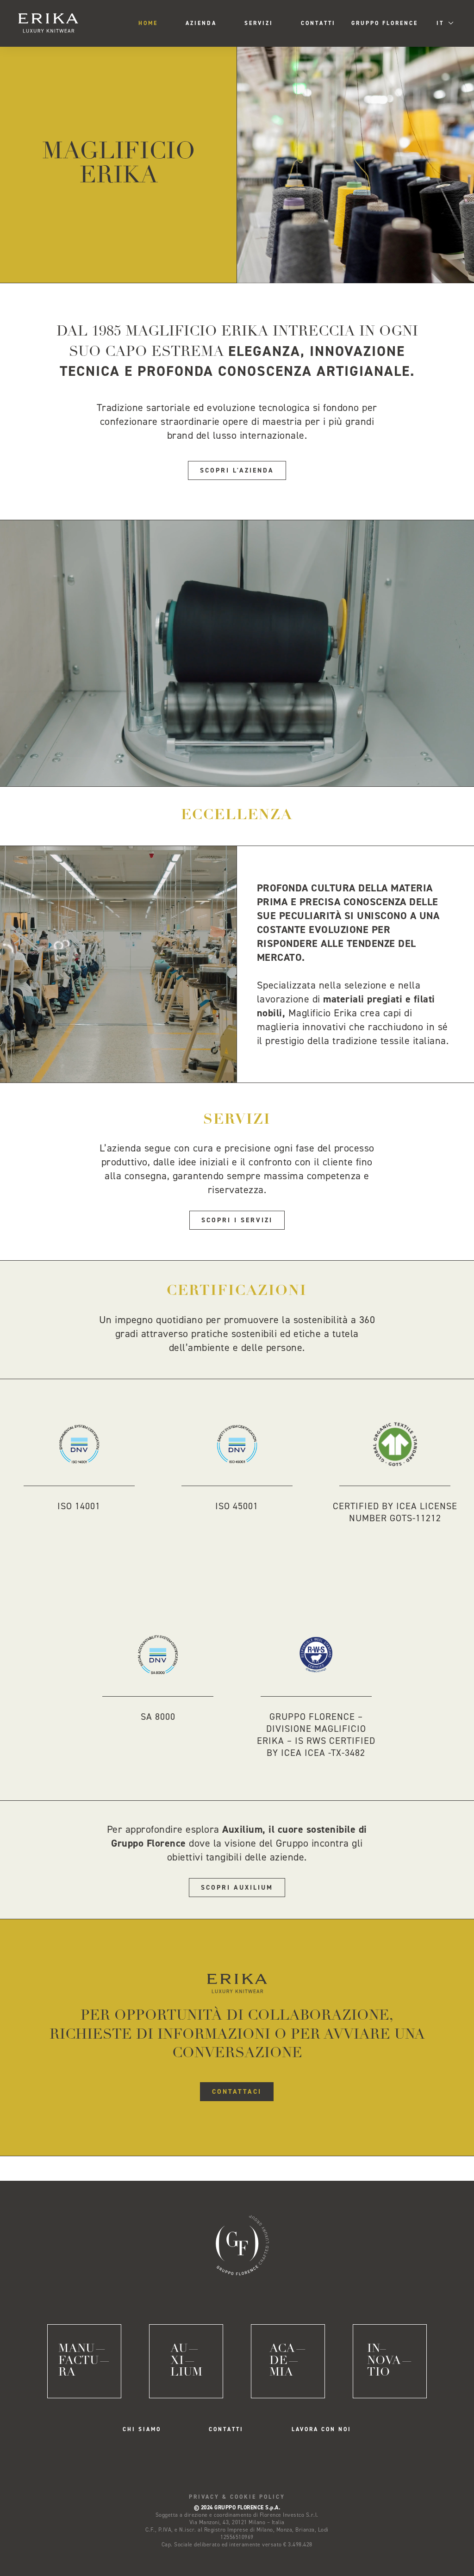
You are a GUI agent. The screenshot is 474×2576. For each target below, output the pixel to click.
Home (148, 23)
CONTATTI (226, 2429)
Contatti (318, 23)
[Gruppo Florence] (237, 2243)
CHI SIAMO (142, 2429)
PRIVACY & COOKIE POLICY (237, 2497)
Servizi (259, 23)
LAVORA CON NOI (321, 2429)
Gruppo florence (385, 23)
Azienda (201, 23)
